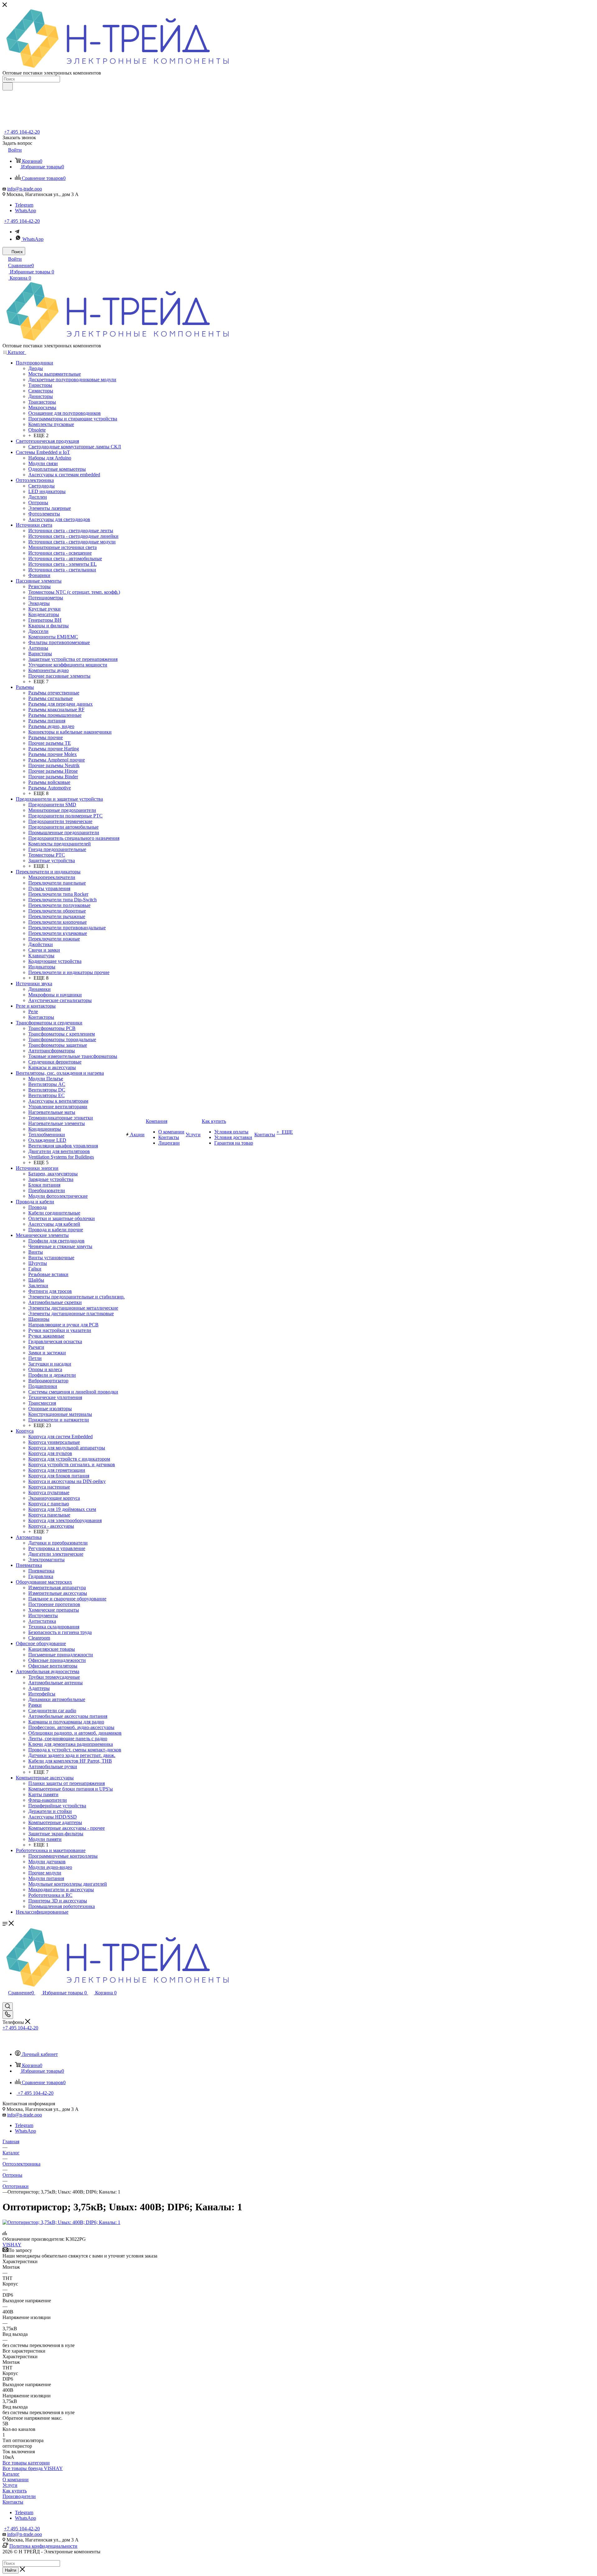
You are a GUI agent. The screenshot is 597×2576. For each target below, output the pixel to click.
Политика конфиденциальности (43, 2546)
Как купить (15, 2491)
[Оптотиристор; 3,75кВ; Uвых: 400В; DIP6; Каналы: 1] (61, 2222)
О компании (16, 2480)
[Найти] (8, 86)
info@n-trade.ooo (25, 189)
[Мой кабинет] (5, 1999)
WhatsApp (25, 210)
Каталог (11, 2474)
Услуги (10, 2485)
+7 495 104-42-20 (22, 132)
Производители (19, 2496)
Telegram (24, 205)
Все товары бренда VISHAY (33, 2468)
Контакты (13, 2502)
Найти (11, 2570)
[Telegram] (17, 232)
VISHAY (12, 2245)
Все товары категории (26, 2463)
